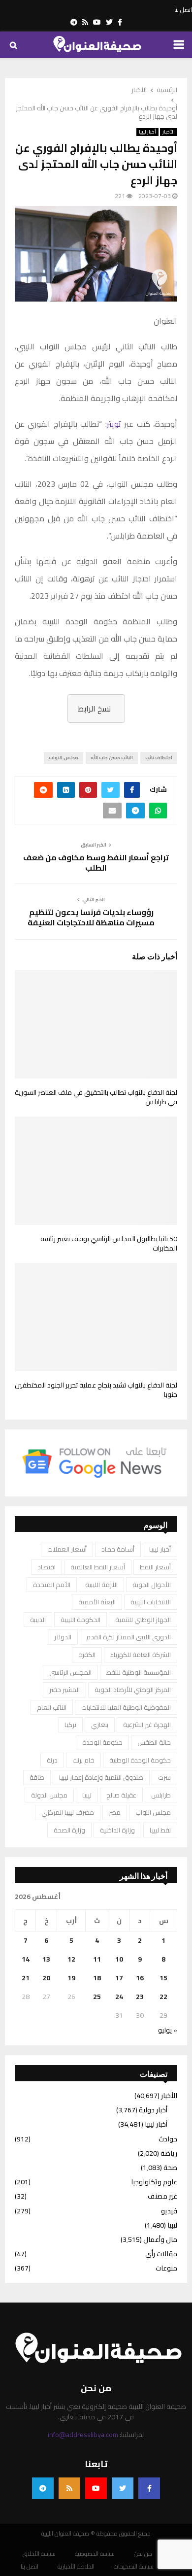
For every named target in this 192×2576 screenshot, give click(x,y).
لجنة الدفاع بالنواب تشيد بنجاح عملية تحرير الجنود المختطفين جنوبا (96, 1390)
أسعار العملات (67, 1549)
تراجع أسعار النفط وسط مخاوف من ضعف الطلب (96, 863)
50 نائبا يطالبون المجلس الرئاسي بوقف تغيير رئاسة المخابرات (109, 1244)
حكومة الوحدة (102, 1742)
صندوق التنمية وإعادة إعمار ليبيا (101, 1777)
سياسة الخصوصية (95, 2554)
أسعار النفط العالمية (98, 1567)
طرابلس (161, 1795)
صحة (170, 2168)
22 (163, 1997)
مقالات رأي (161, 2254)
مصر (115, 1812)
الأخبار (169, 132)
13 (46, 1959)
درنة (52, 1760)
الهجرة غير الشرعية (147, 1725)
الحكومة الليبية (80, 1620)
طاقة (37, 1777)
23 (140, 1997)
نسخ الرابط (94, 709)
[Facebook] (149, 2488)
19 (71, 1978)
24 (119, 1997)
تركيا (70, 1725)
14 (26, 1959)
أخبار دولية (153, 2110)
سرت (164, 1777)
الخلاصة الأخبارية (76, 2567)
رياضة (169, 2153)
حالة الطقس (154, 1742)
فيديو (169, 2211)
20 (46, 1978)
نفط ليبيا (160, 1830)
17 (119, 1978)
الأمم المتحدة (52, 1585)
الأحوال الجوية (152, 1585)
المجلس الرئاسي (70, 1672)
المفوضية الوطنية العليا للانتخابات (126, 1707)
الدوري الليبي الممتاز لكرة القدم (128, 1637)
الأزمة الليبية (101, 1585)
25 (97, 1997)
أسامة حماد (118, 1549)
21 (26, 1978)
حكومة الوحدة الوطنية (140, 1760)
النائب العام (52, 1707)
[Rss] (69, 2488)
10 (119, 1959)
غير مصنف (162, 2196)
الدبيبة (38, 1620)
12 (71, 1959)
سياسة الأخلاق (39, 2554)
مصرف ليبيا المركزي (68, 1812)
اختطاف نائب (159, 758)
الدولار (63, 1637)
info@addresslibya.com (83, 2435)
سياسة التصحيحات (134, 2567)
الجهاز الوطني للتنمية (143, 1620)
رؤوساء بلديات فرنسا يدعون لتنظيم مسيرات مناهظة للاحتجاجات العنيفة (91, 917)
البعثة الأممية (97, 1602)
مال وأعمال (160, 2239)
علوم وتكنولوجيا (154, 2182)
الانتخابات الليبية (151, 1602)
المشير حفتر (64, 1690)
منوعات (166, 2268)
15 (163, 1978)
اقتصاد (47, 1567)
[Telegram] (43, 2488)
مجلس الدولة (49, 1795)
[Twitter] (123, 2488)
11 (97, 1959)
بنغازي (100, 1725)
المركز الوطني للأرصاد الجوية (133, 1690)
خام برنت (83, 1760)
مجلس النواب (64, 758)
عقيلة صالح (121, 1795)
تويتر (114, 424)
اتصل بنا (183, 10)
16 (140, 1978)
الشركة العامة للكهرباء (141, 1655)
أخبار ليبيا (147, 132)
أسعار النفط (155, 1567)
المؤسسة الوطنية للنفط (139, 1672)
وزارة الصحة (69, 1830)
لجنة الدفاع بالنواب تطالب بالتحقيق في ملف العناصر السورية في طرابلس (96, 1097)
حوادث (168, 2139)
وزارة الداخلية (117, 1830)
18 (97, 1978)
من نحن (143, 2554)
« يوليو (168, 2030)
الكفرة (87, 1655)
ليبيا (87, 1795)
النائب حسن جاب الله (112, 758)
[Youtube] (96, 2488)
